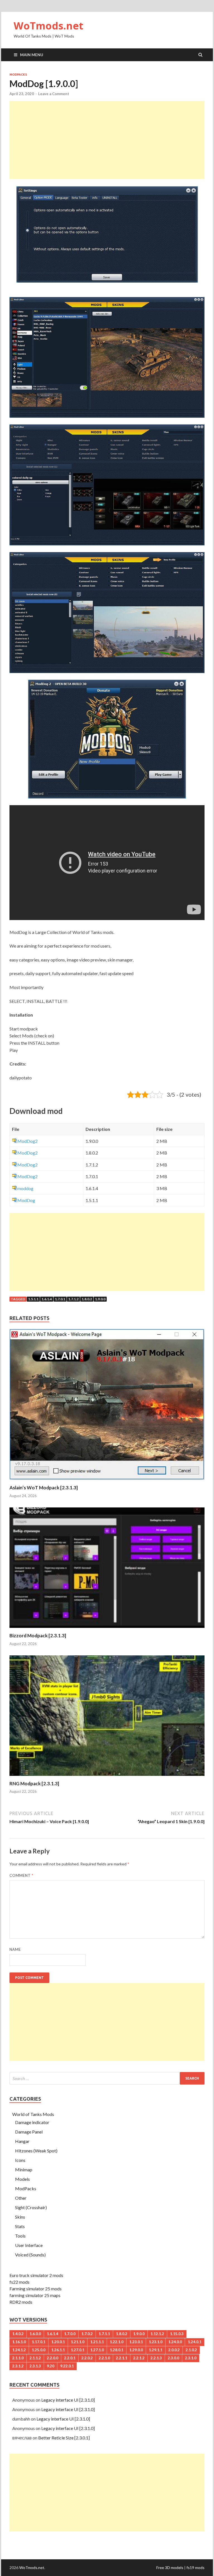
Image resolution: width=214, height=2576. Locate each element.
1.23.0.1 (136, 2342)
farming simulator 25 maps (35, 2295)
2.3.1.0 (191, 2358)
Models (22, 2179)
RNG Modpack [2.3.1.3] (34, 1783)
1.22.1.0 (117, 2342)
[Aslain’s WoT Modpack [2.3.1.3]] (107, 1481)
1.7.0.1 (60, 1299)
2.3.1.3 (35, 2366)
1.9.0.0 (100, 1299)
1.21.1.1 (97, 2342)
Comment (21, 1875)
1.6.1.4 (47, 1299)
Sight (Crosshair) (31, 2207)
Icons (20, 2160)
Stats (20, 2226)
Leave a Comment (54, 94)
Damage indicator (32, 2122)
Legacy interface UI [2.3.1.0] (68, 2400)
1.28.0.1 (117, 2350)
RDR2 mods (21, 2302)
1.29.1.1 (156, 2350)
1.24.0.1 (195, 2342)
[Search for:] (107, 2078)
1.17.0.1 (39, 2342)
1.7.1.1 (104, 2334)
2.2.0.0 (53, 2358)
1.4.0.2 (18, 2334)
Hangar (22, 2141)
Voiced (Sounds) (30, 2255)
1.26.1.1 (58, 2350)
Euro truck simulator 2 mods (36, 2275)
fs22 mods (20, 2282)
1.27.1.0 (97, 2350)
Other (21, 2198)
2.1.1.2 (35, 2358)
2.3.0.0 (173, 2358)
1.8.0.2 (87, 1299)
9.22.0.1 (67, 2366)
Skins (20, 2217)
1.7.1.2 (73, 1299)
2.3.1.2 (18, 2366)
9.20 (51, 2366)
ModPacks (18, 75)
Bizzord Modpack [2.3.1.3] (38, 1636)
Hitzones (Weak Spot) (36, 2151)
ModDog (26, 1200)
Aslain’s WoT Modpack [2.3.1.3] (44, 1488)
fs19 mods (195, 2568)
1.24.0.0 (175, 2342)
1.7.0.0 (70, 2334)
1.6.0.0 (35, 2334)
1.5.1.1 (33, 1299)
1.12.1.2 (157, 2334)
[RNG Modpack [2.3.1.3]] (107, 1777)
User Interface (29, 2245)
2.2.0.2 (87, 2358)
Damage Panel (29, 2132)
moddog (25, 1188)
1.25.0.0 (39, 2350)
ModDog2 (27, 1141)
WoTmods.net (48, 26)
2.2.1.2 (139, 2358)
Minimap (24, 2170)
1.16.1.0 (19, 2342)
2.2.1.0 (104, 2358)
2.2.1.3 (156, 2358)
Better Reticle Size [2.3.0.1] (64, 2438)
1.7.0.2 (87, 2334)
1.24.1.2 (19, 2350)
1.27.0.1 (78, 2350)
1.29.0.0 (136, 2350)
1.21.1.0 (78, 2342)
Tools (20, 2236)
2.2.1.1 (122, 2358)
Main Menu (32, 55)
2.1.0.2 (191, 2350)
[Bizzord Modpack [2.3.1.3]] (107, 1629)
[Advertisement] (107, 140)
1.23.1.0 (156, 2342)
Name (15, 1949)
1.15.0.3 (177, 2334)
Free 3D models (170, 2568)
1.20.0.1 (58, 2342)
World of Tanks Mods (33, 2114)
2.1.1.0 (18, 2358)
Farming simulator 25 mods (36, 2289)
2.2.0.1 (70, 2358)
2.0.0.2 (174, 2350)
